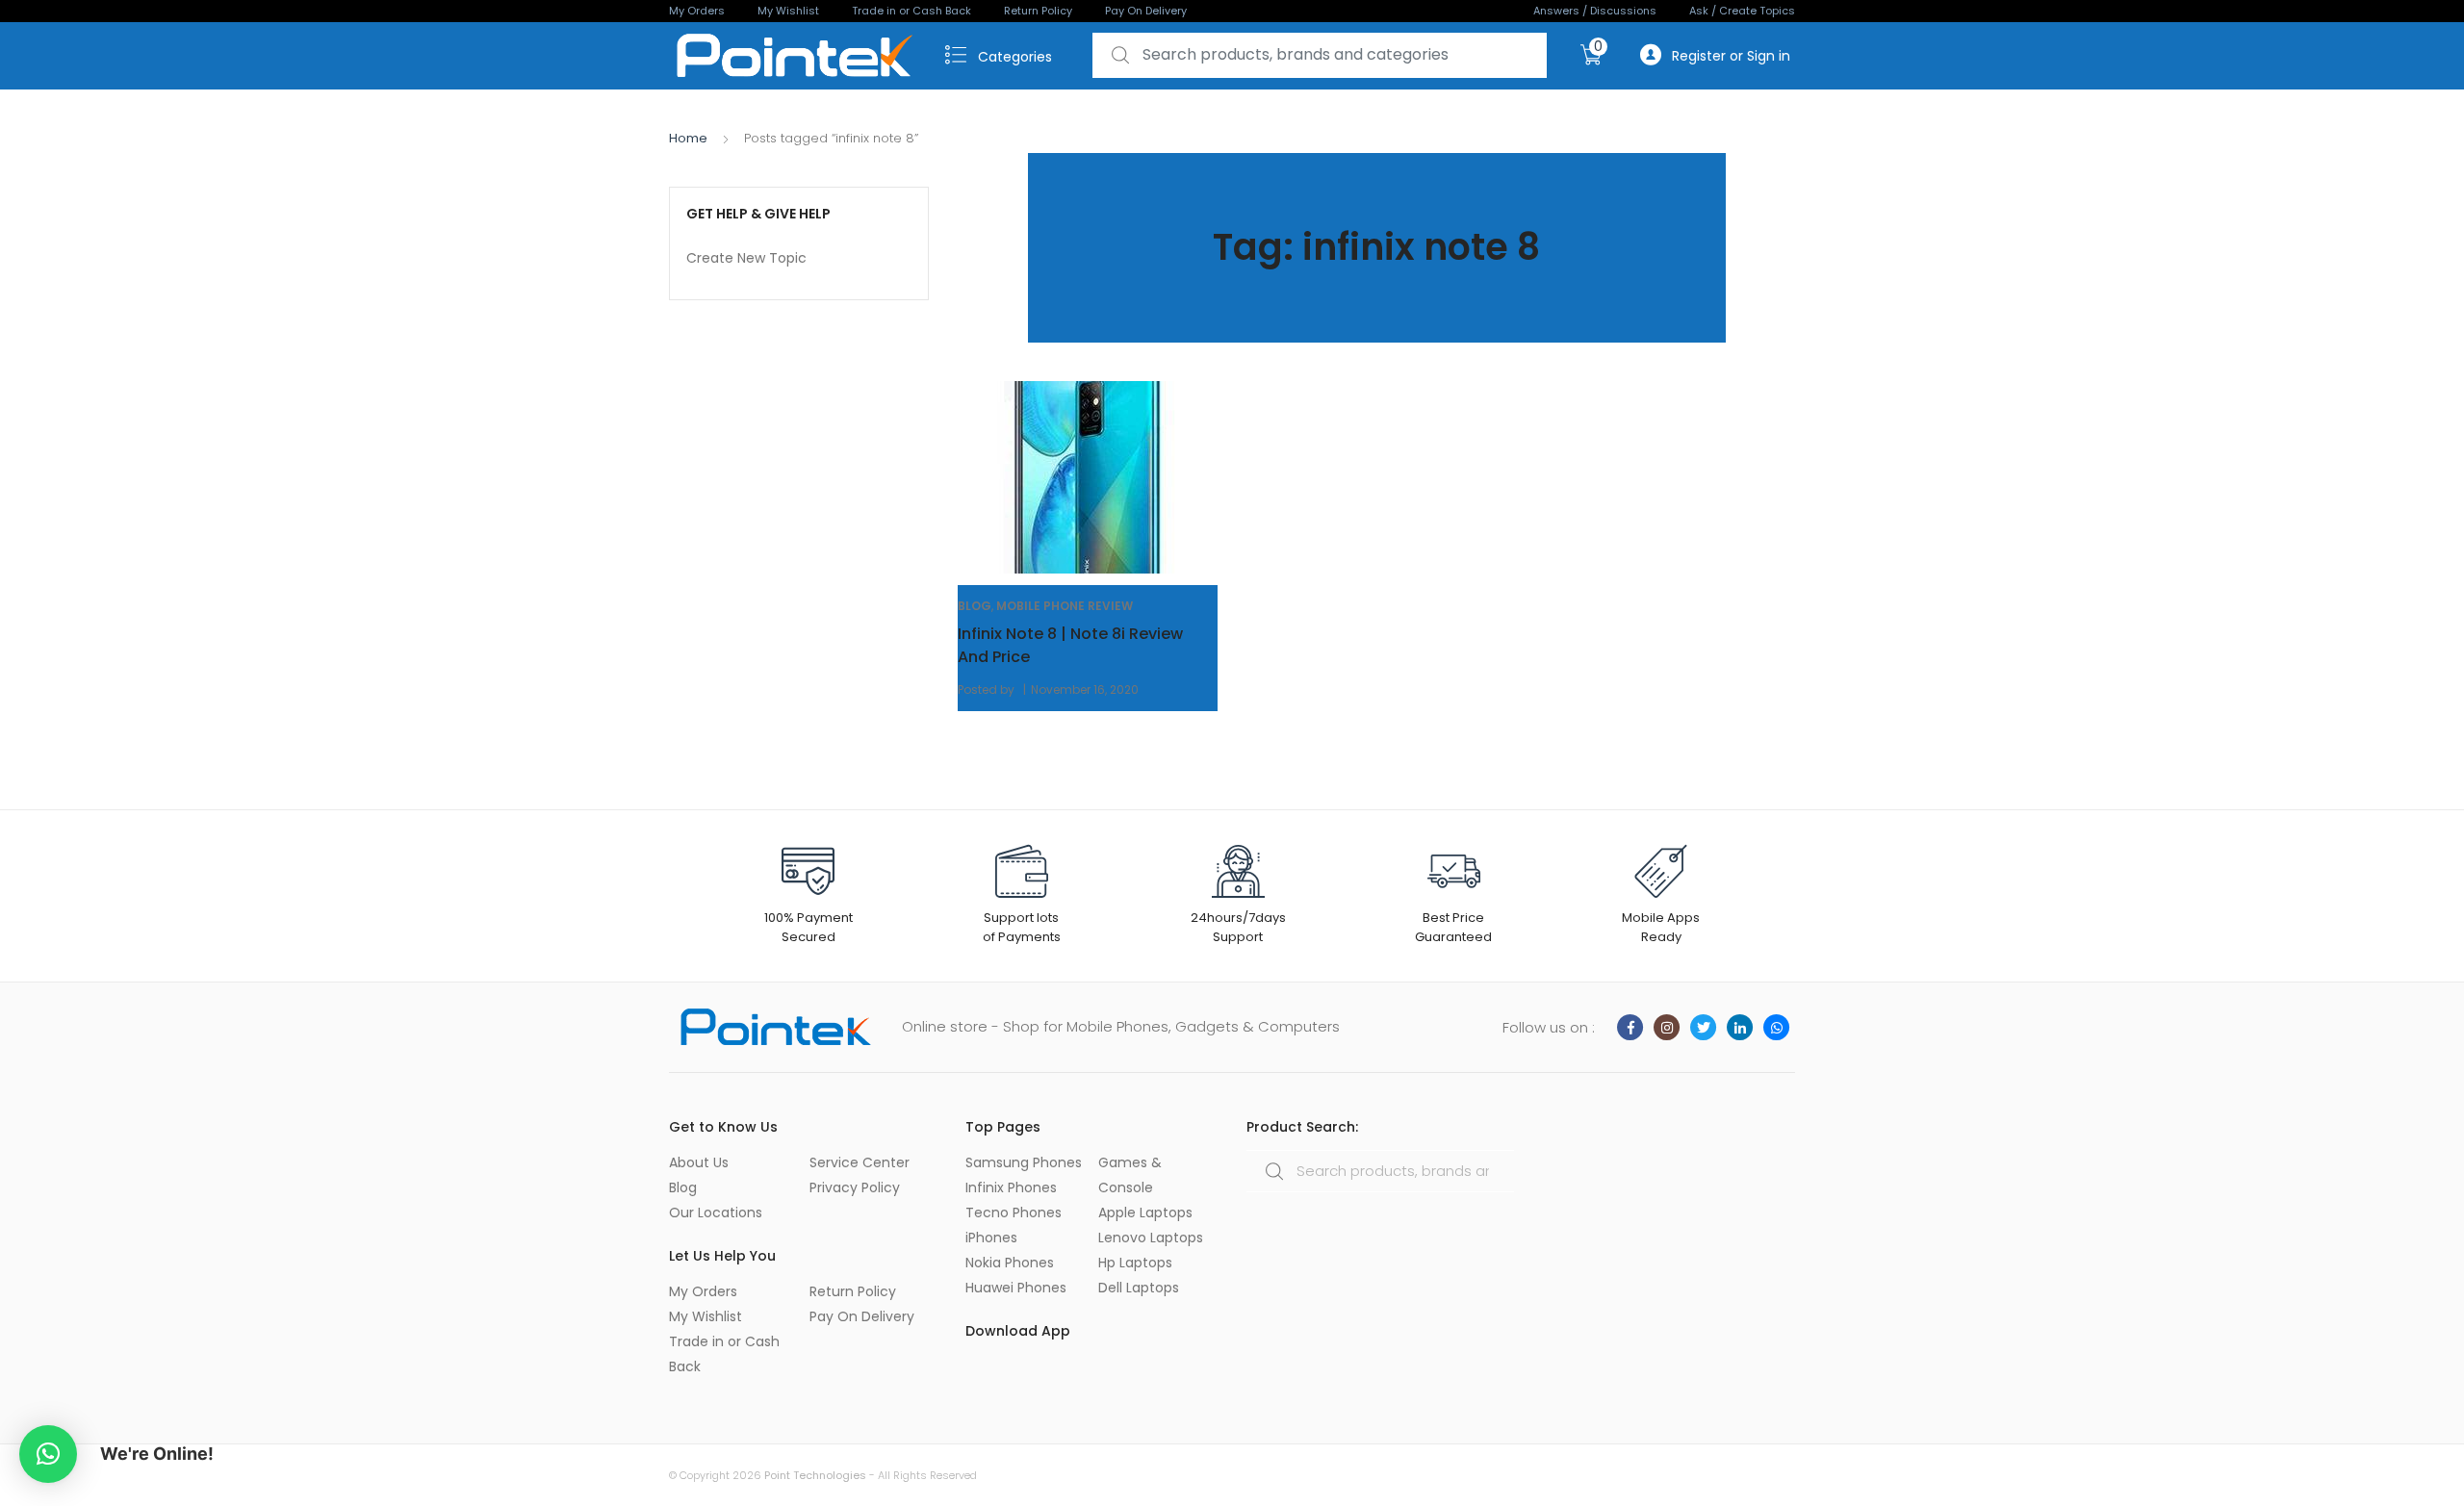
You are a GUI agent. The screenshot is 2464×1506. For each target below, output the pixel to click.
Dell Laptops (1139, 1288)
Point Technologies (815, 1475)
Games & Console (1130, 1175)
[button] (48, 1454)
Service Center (860, 1162)
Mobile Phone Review (1065, 606)
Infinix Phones (1011, 1187)
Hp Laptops (1135, 1263)
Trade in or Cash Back (911, 11)
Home (688, 138)
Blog (975, 606)
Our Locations (716, 1212)
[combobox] (1320, 55)
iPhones (991, 1238)
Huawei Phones (1016, 1288)
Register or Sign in (1731, 56)
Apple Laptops (1145, 1212)
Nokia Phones (1010, 1263)
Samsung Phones (1024, 1162)
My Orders (697, 11)
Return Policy (1038, 11)
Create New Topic (746, 258)
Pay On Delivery (1146, 11)
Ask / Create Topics (1742, 11)
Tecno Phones (1014, 1212)
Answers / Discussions (1595, 11)
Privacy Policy (855, 1187)
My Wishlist (788, 11)
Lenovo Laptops (1151, 1238)
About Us (699, 1162)
